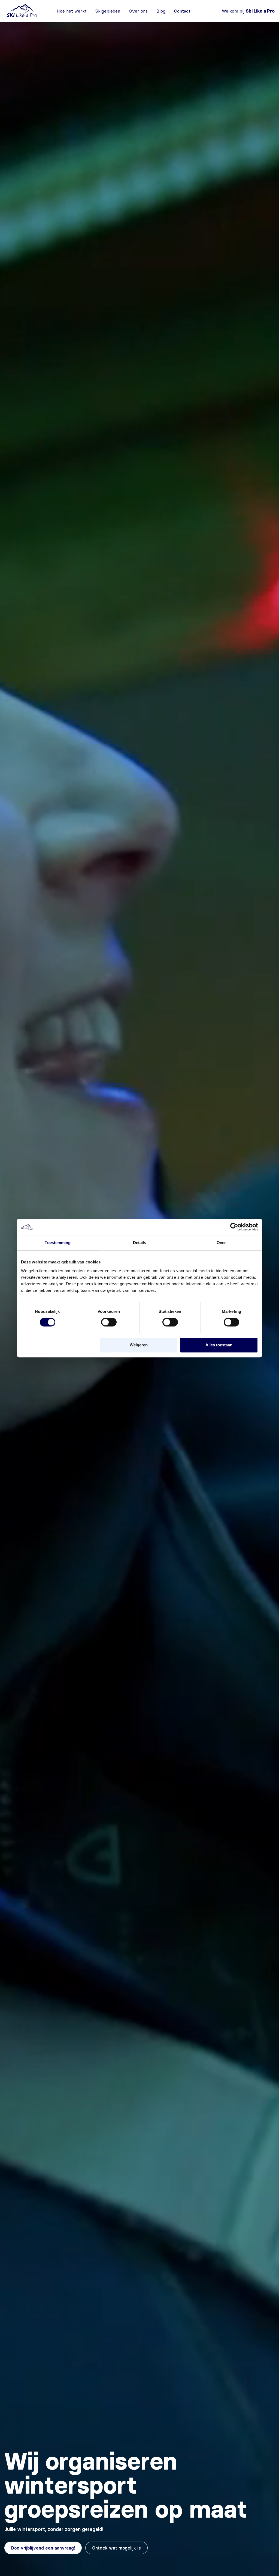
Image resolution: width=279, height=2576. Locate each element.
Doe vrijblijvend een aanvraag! (43, 2548)
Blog (161, 11)
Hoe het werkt (72, 11)
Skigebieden (108, 11)
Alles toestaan (219, 1345)
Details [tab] (140, 1243)
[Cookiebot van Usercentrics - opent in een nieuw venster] (234, 1227)
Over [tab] (221, 1243)
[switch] (109, 1322)
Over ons (138, 11)
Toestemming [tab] (58, 1243)
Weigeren (139, 1345)
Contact (182, 11)
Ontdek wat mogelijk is (116, 2548)
